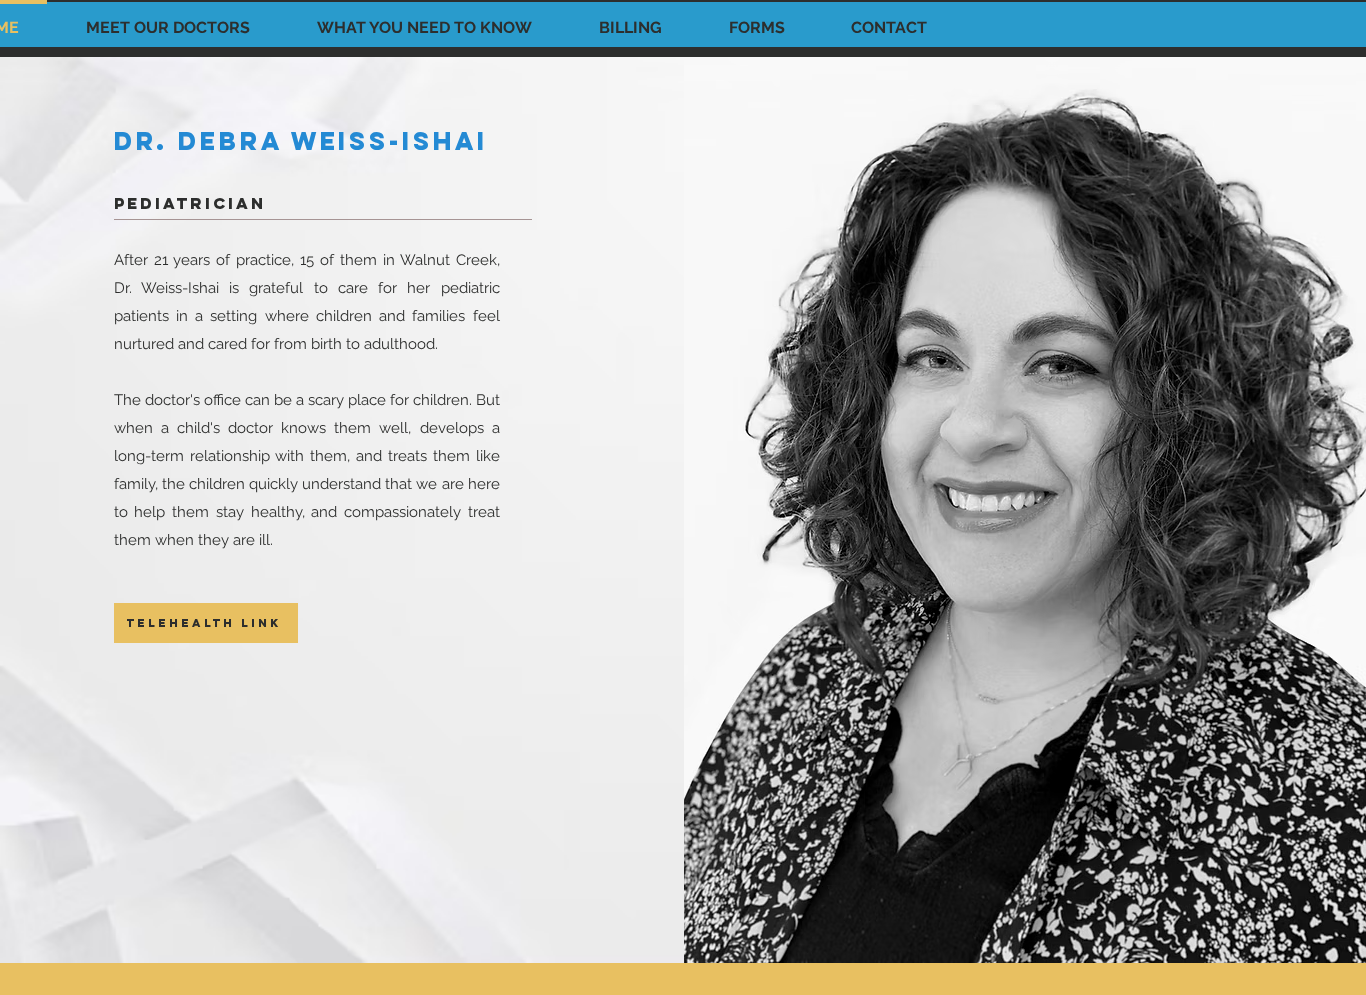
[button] (167, 19)
